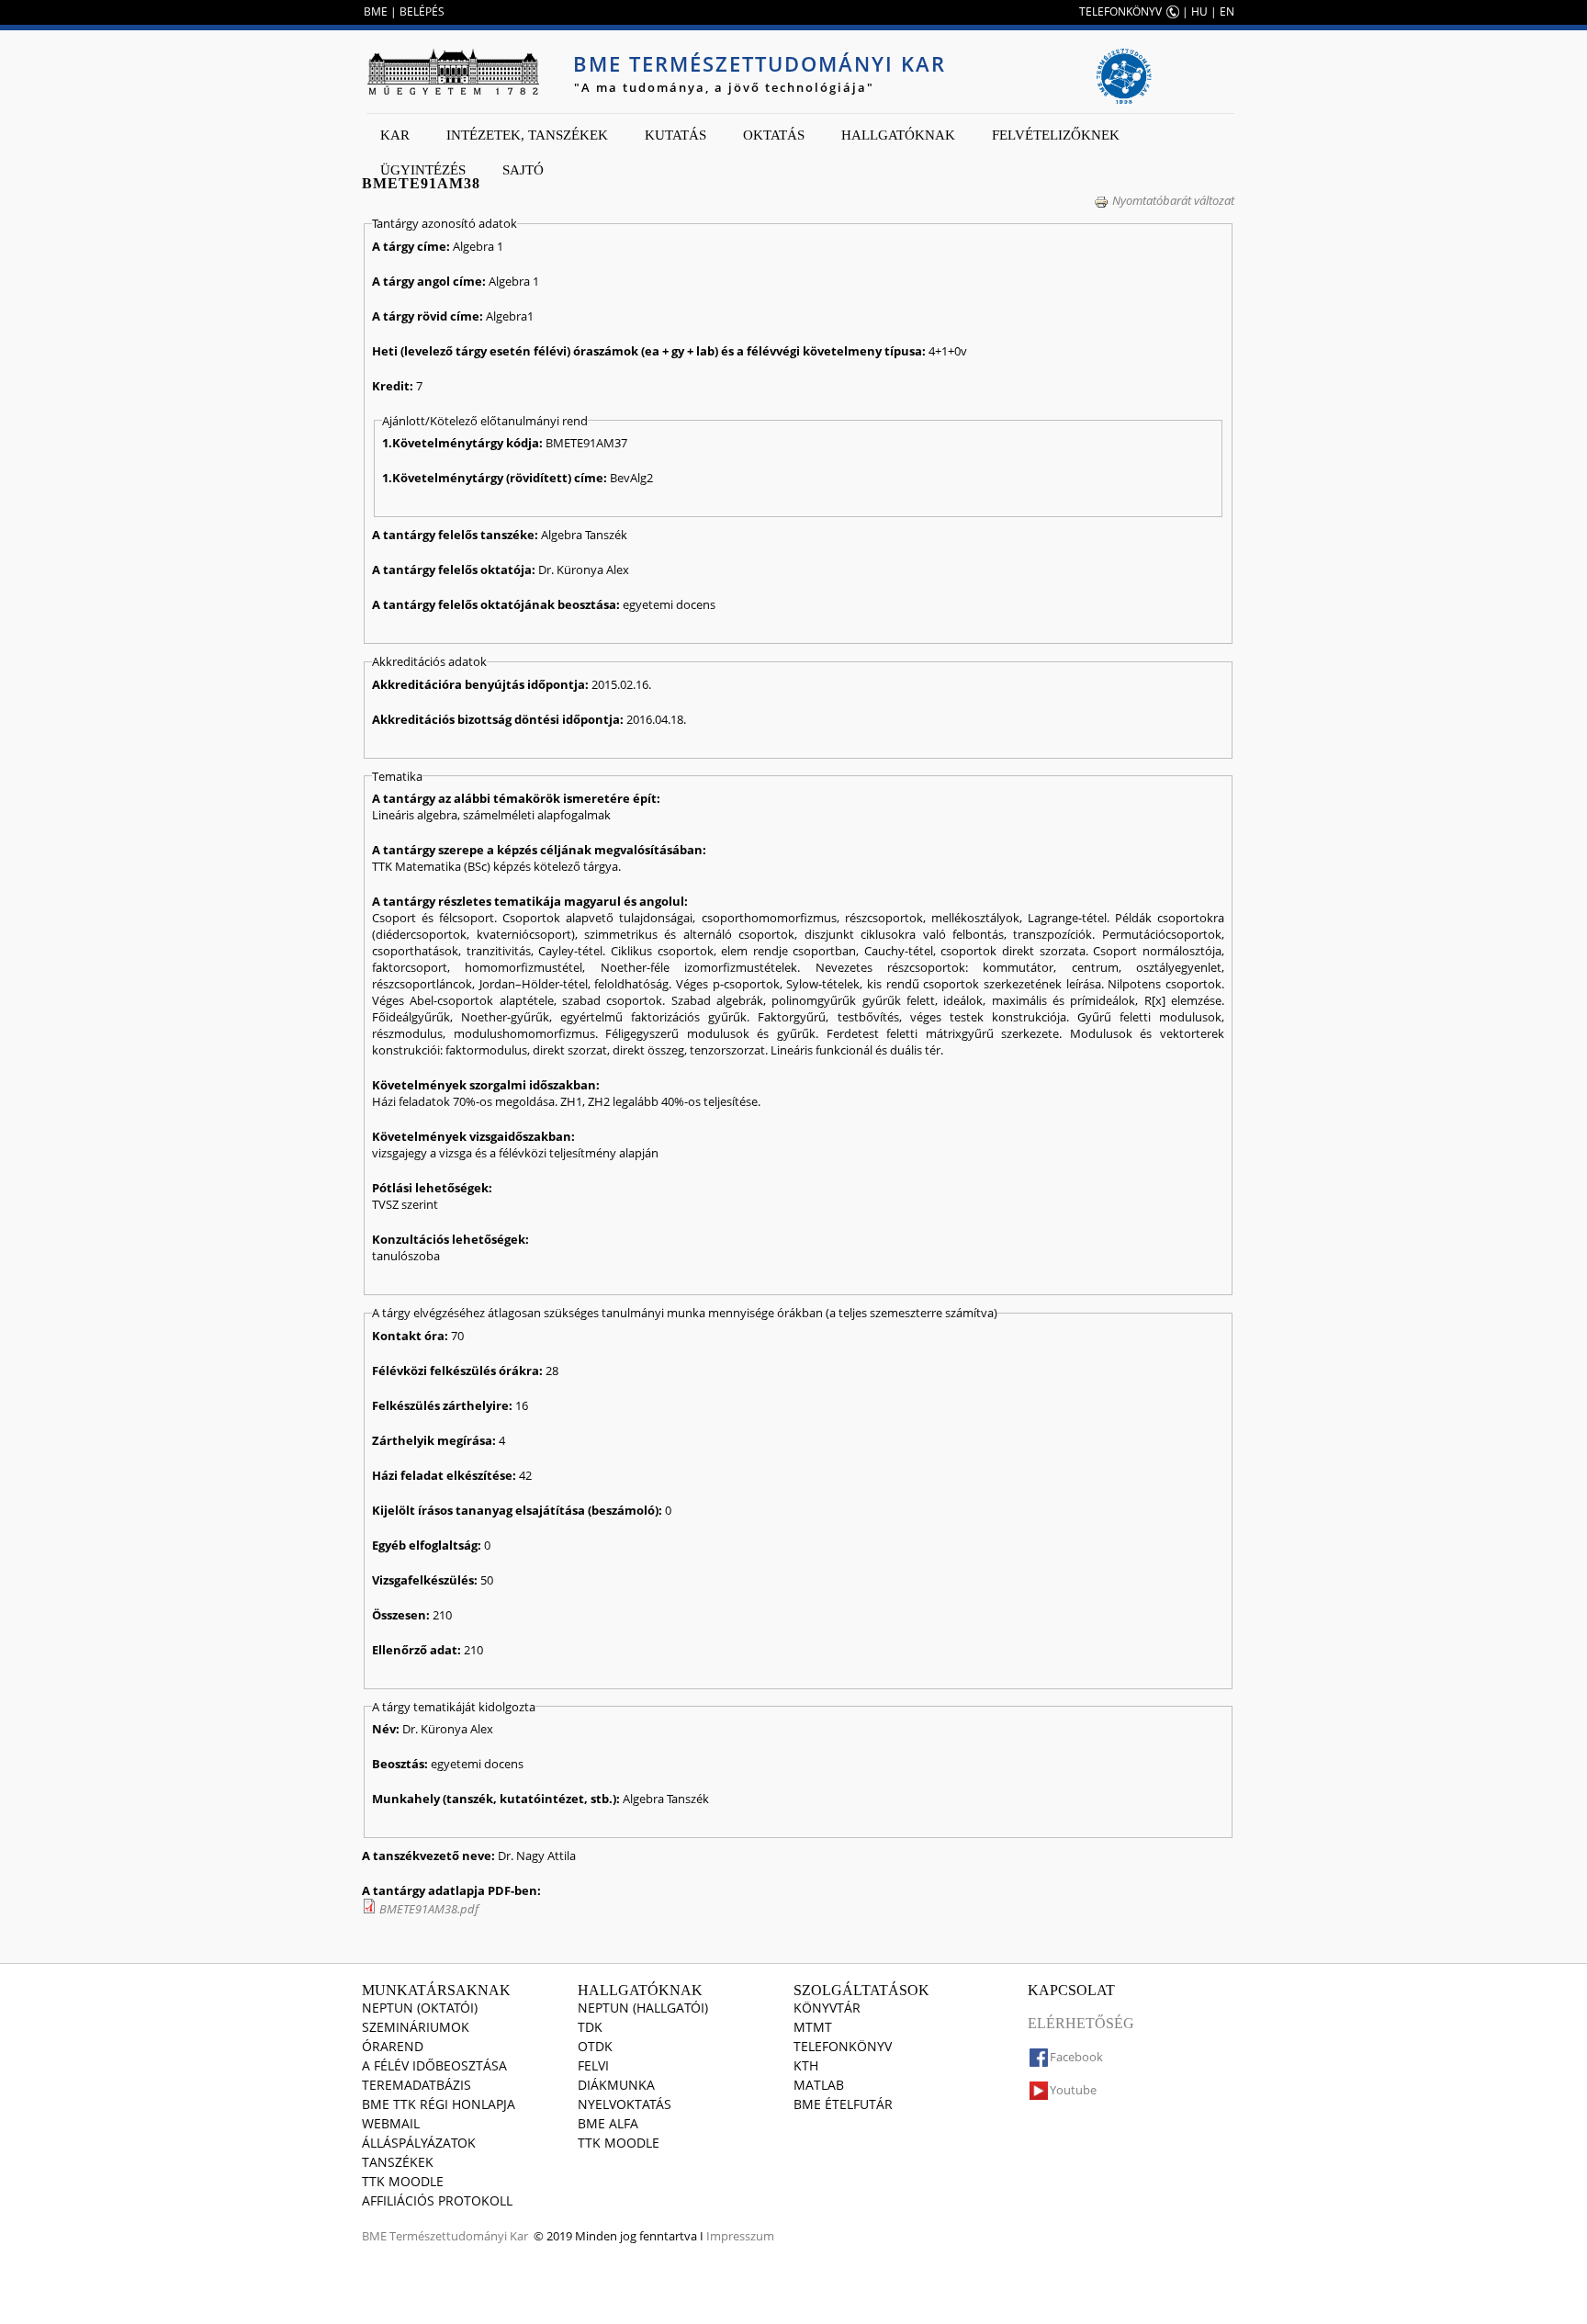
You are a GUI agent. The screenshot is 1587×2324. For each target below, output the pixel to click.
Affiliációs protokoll (437, 2200)
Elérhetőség (1081, 2023)
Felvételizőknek (1056, 135)
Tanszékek (398, 2162)
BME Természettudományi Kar (760, 63)
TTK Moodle (403, 2181)
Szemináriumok (416, 2027)
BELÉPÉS (422, 11)
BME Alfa (608, 2123)
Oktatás (774, 135)
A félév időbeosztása (434, 2065)
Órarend (393, 2046)
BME (376, 11)
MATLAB (819, 2085)
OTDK (595, 2046)
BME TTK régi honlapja (439, 2104)
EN (1227, 11)
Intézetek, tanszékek (527, 135)
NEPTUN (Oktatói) (420, 2008)
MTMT (813, 2027)
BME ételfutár (843, 2104)
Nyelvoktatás (625, 2104)
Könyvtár (827, 2008)
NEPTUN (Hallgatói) (643, 2008)
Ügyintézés (423, 170)
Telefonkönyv (843, 2046)
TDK (590, 2027)
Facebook (1076, 2057)
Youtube (1073, 2090)
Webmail (391, 2123)
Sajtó (523, 170)
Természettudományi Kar (459, 2236)
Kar (395, 135)
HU (1199, 11)
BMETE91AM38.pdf (429, 1909)
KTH (806, 2065)
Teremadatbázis (416, 2085)
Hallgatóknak (898, 135)
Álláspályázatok (419, 2143)
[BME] (453, 72)
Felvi (593, 2065)
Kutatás (675, 135)
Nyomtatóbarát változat (1173, 200)
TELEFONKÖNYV (1120, 11)
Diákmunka (616, 2085)
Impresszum (740, 2236)
